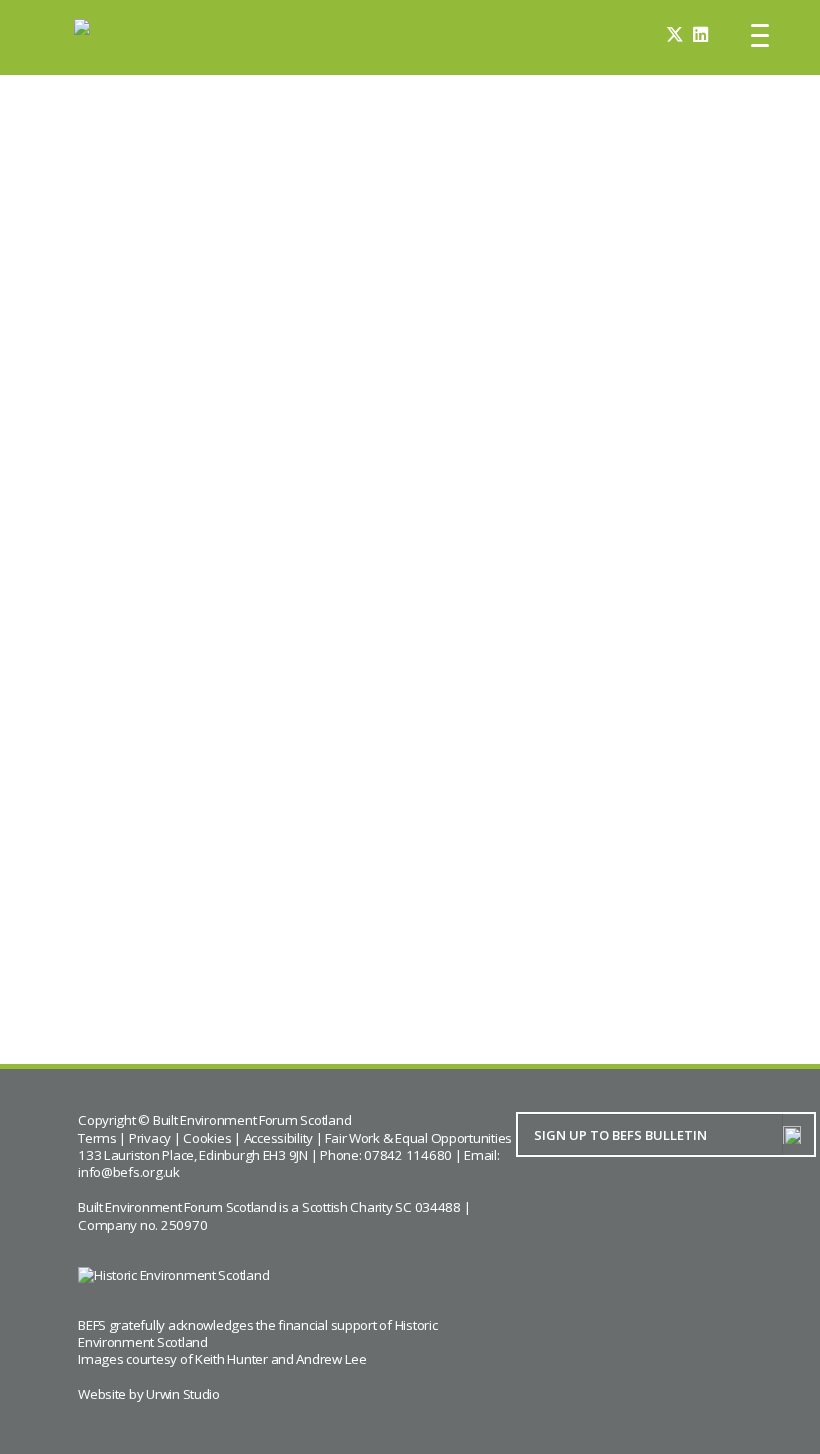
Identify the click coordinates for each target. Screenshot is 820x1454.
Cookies (207, 1138)
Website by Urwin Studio (149, 1394)
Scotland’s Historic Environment (656, 953)
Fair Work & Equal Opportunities (418, 1138)
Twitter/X (323, 440)
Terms (97, 1138)
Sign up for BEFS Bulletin (647, 512)
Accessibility (279, 1138)
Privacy (150, 1138)
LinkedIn (114, 464)
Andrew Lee (331, 1359)
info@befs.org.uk (129, 1172)
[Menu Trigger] (760, 35)
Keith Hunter (231, 1359)
